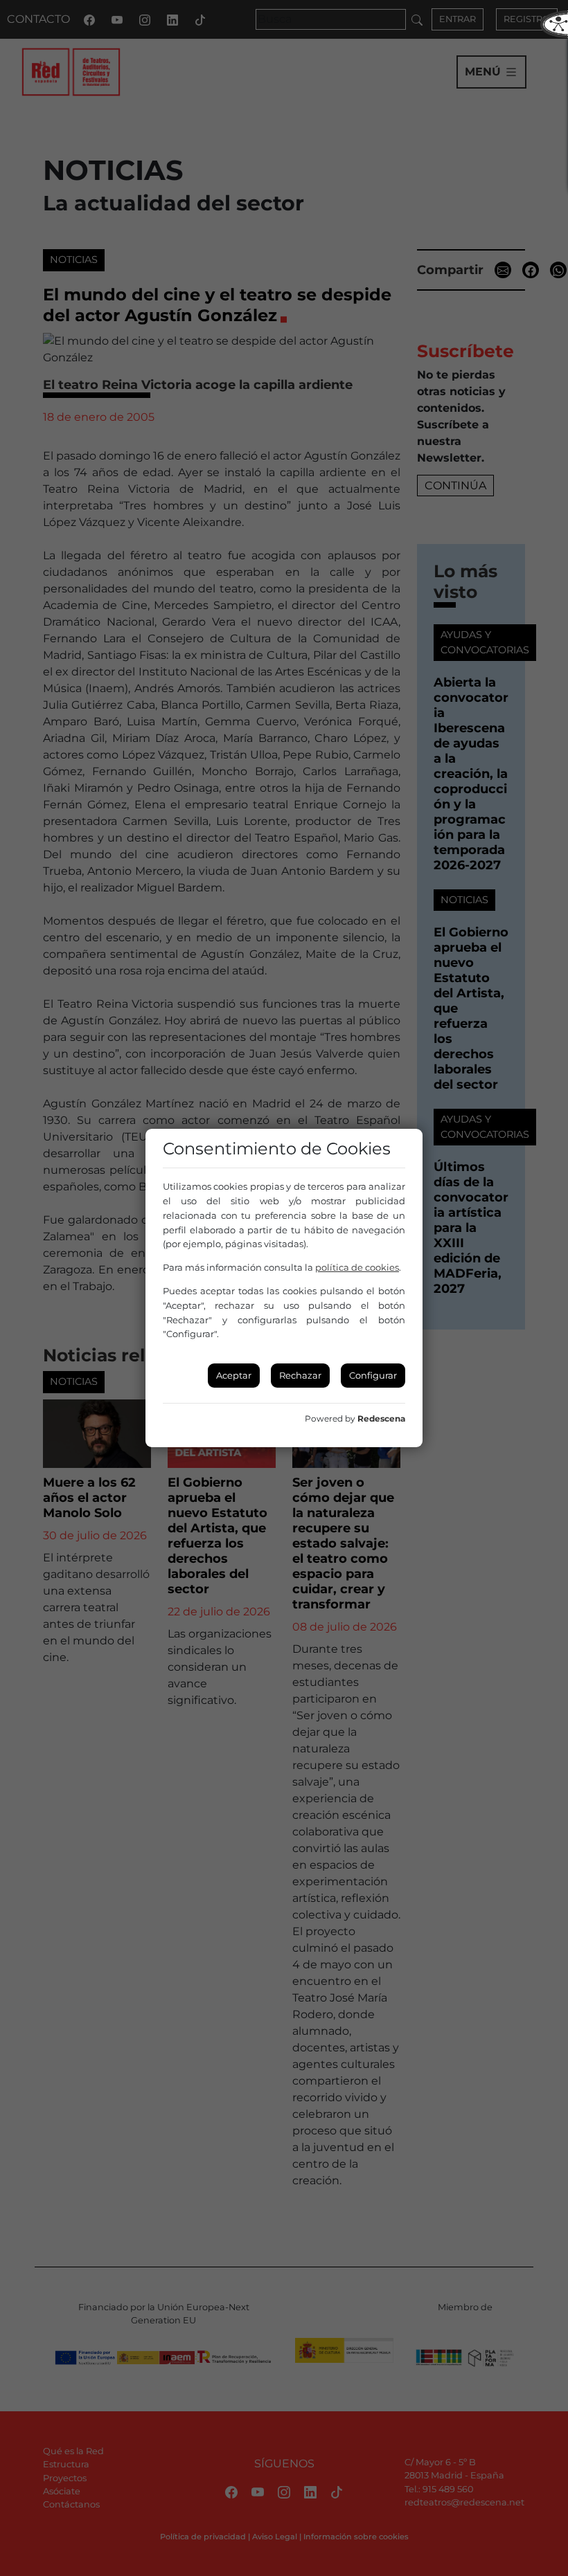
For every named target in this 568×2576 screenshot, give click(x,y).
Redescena (381, 1418)
